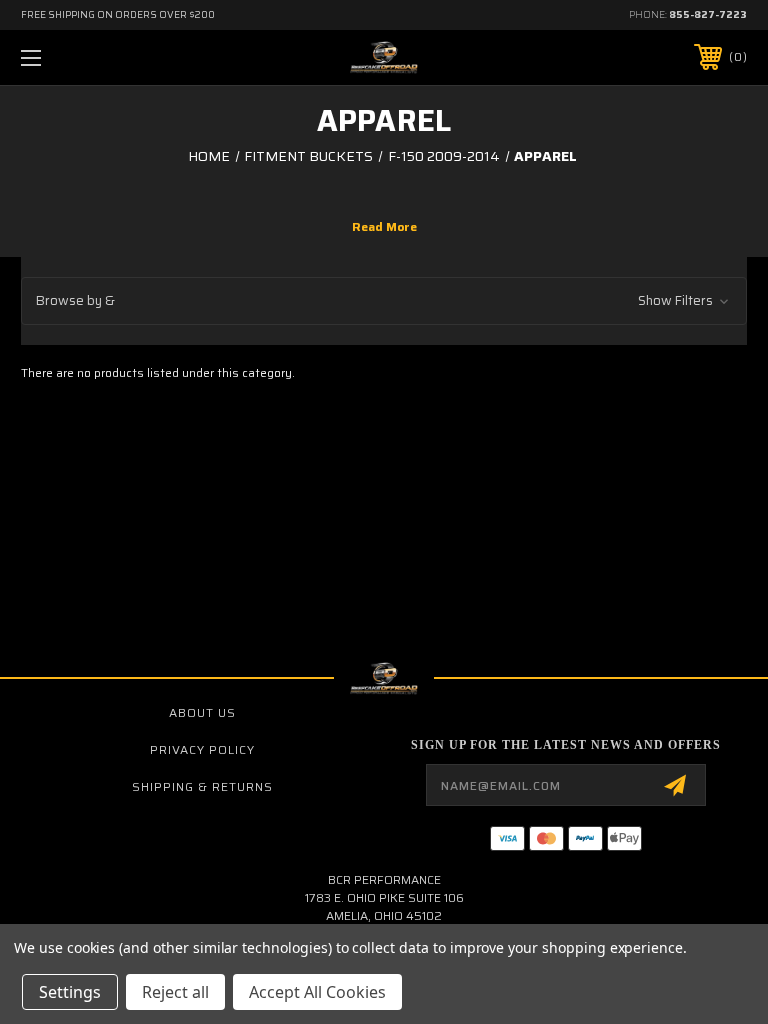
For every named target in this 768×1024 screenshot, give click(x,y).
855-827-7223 (708, 14)
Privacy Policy (202, 749)
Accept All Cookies (317, 992)
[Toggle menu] (93, 57)
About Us (202, 712)
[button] (384, 301)
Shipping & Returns (202, 786)
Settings (70, 992)
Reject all (175, 992)
